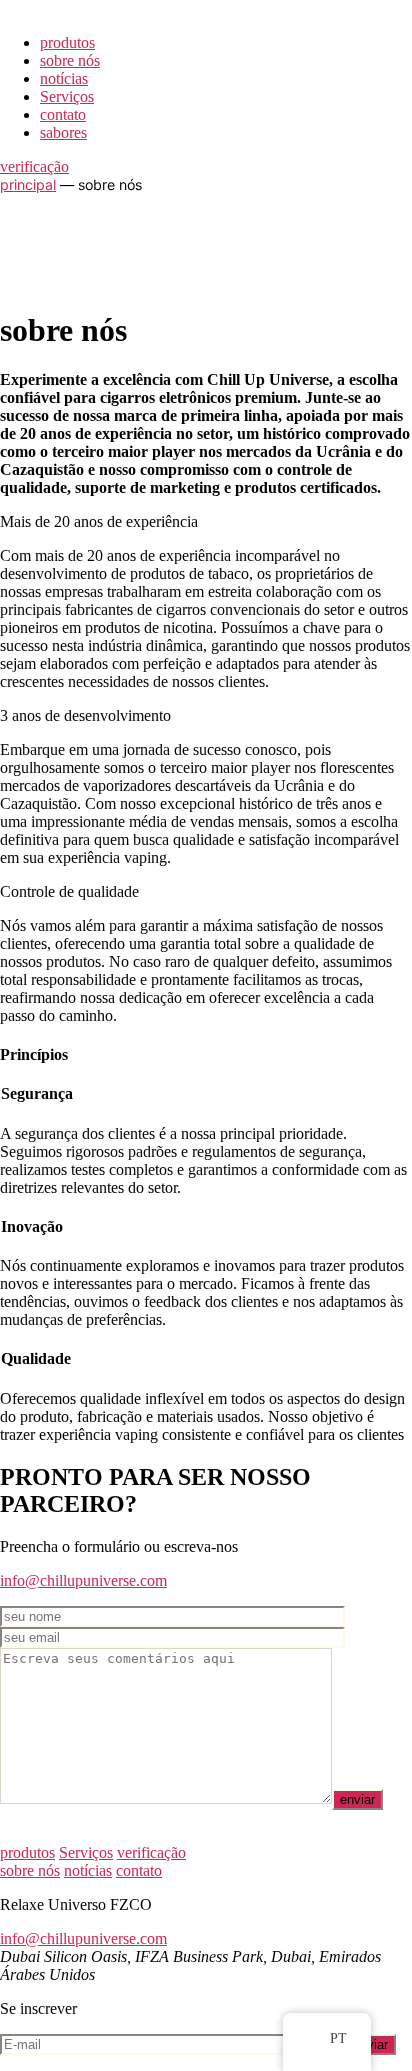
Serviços (67, 96)
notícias (64, 78)
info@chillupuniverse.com (83, 1580)
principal (28, 184)
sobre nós (70, 60)
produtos (67, 42)
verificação (34, 166)
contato (63, 114)
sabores (63, 132)
